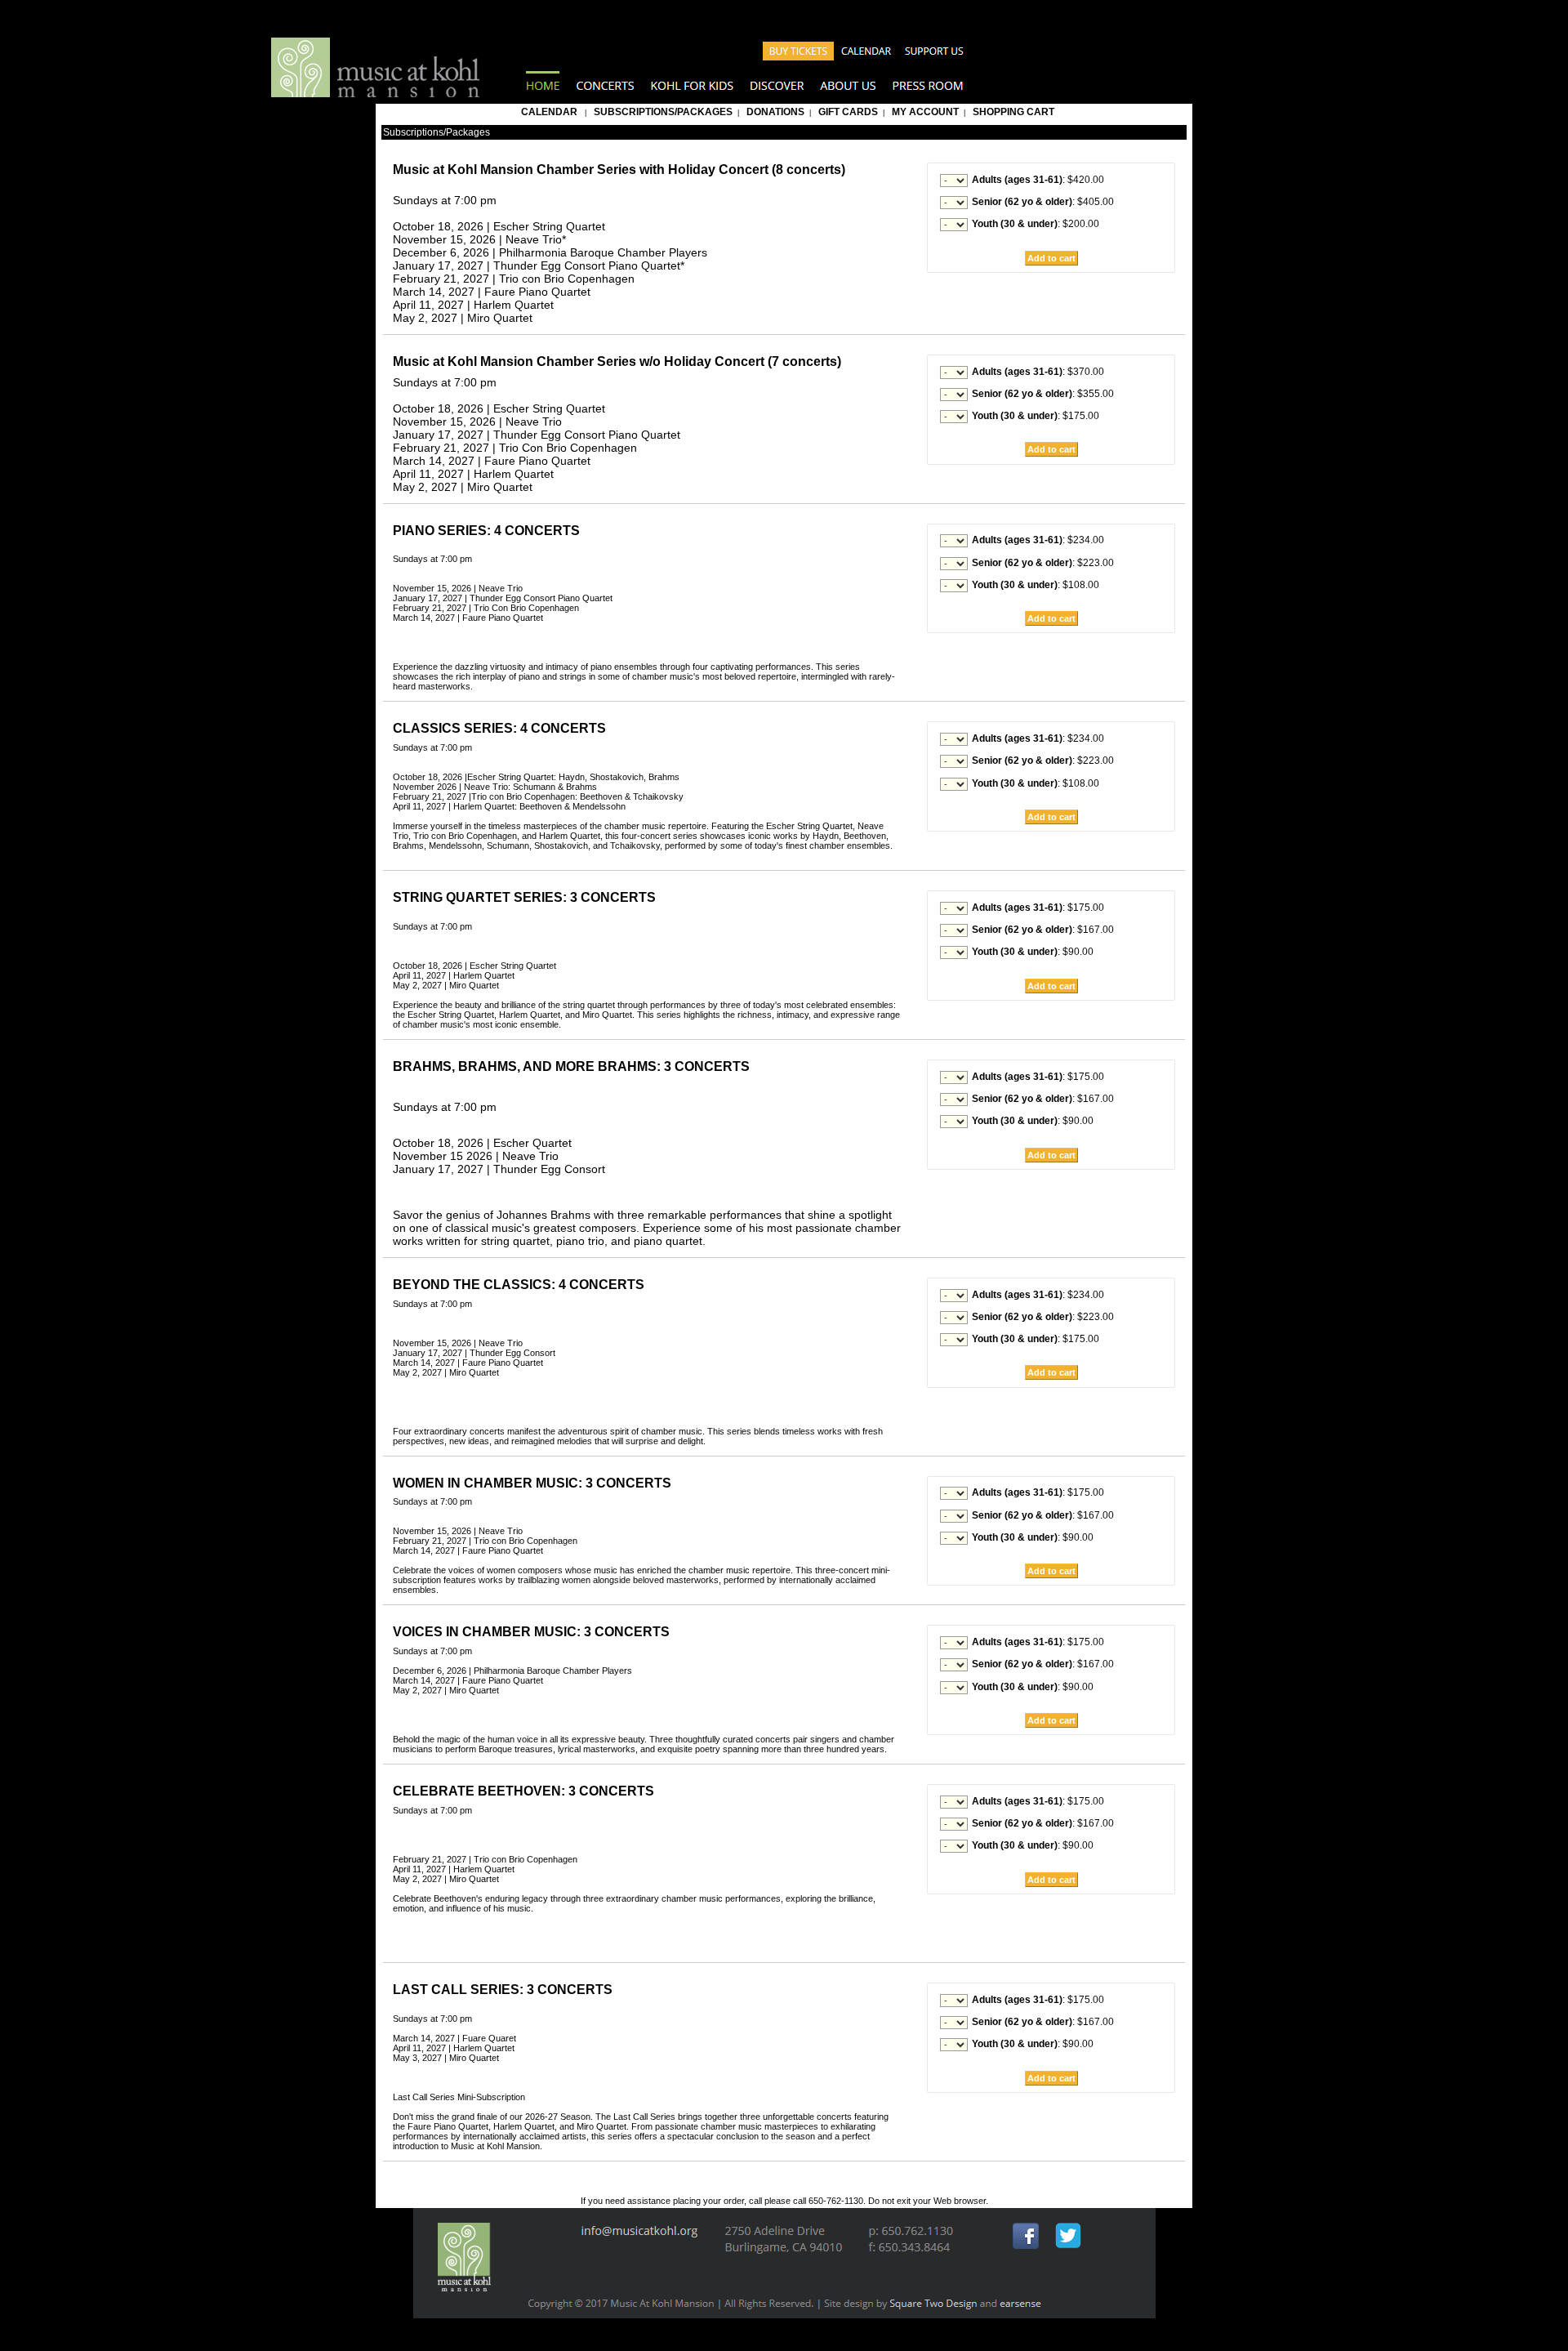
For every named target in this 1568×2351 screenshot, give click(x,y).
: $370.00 (1038, 372)
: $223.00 (1043, 563)
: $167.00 (1043, 930)
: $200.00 (1036, 224)
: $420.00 (1038, 180)
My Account (924, 112)
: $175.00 (1036, 416)
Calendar (549, 112)
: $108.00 (1036, 585)
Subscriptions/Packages (663, 112)
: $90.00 (1033, 952)
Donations (775, 112)
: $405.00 (1043, 202)
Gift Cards (848, 112)
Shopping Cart (1013, 112)
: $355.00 (1043, 394)
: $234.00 (1038, 540)
